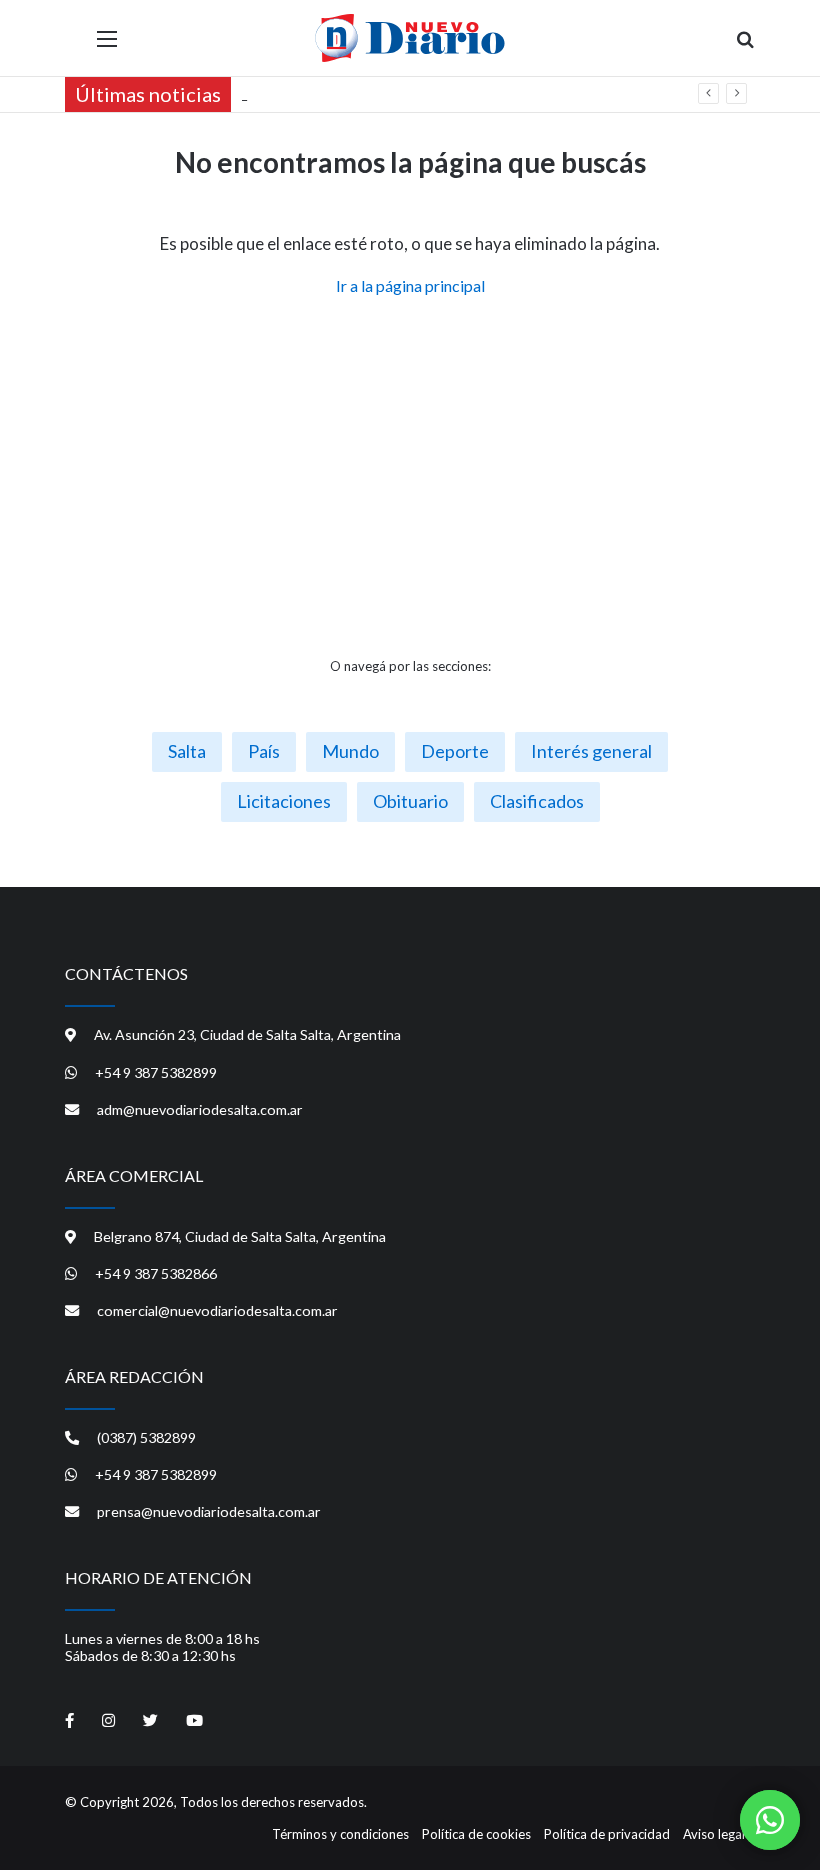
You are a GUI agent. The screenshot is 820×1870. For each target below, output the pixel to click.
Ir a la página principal (410, 285)
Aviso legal (714, 1834)
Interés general (591, 751)
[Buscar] (745, 45)
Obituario (410, 801)
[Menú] (107, 45)
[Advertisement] (410, 477)
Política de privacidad (607, 1834)
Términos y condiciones (340, 1834)
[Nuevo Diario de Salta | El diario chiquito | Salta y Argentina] (410, 38)
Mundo (350, 751)
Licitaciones (284, 801)
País (264, 751)
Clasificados (537, 801)
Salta (187, 751)
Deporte (455, 751)
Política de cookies (476, 1834)
